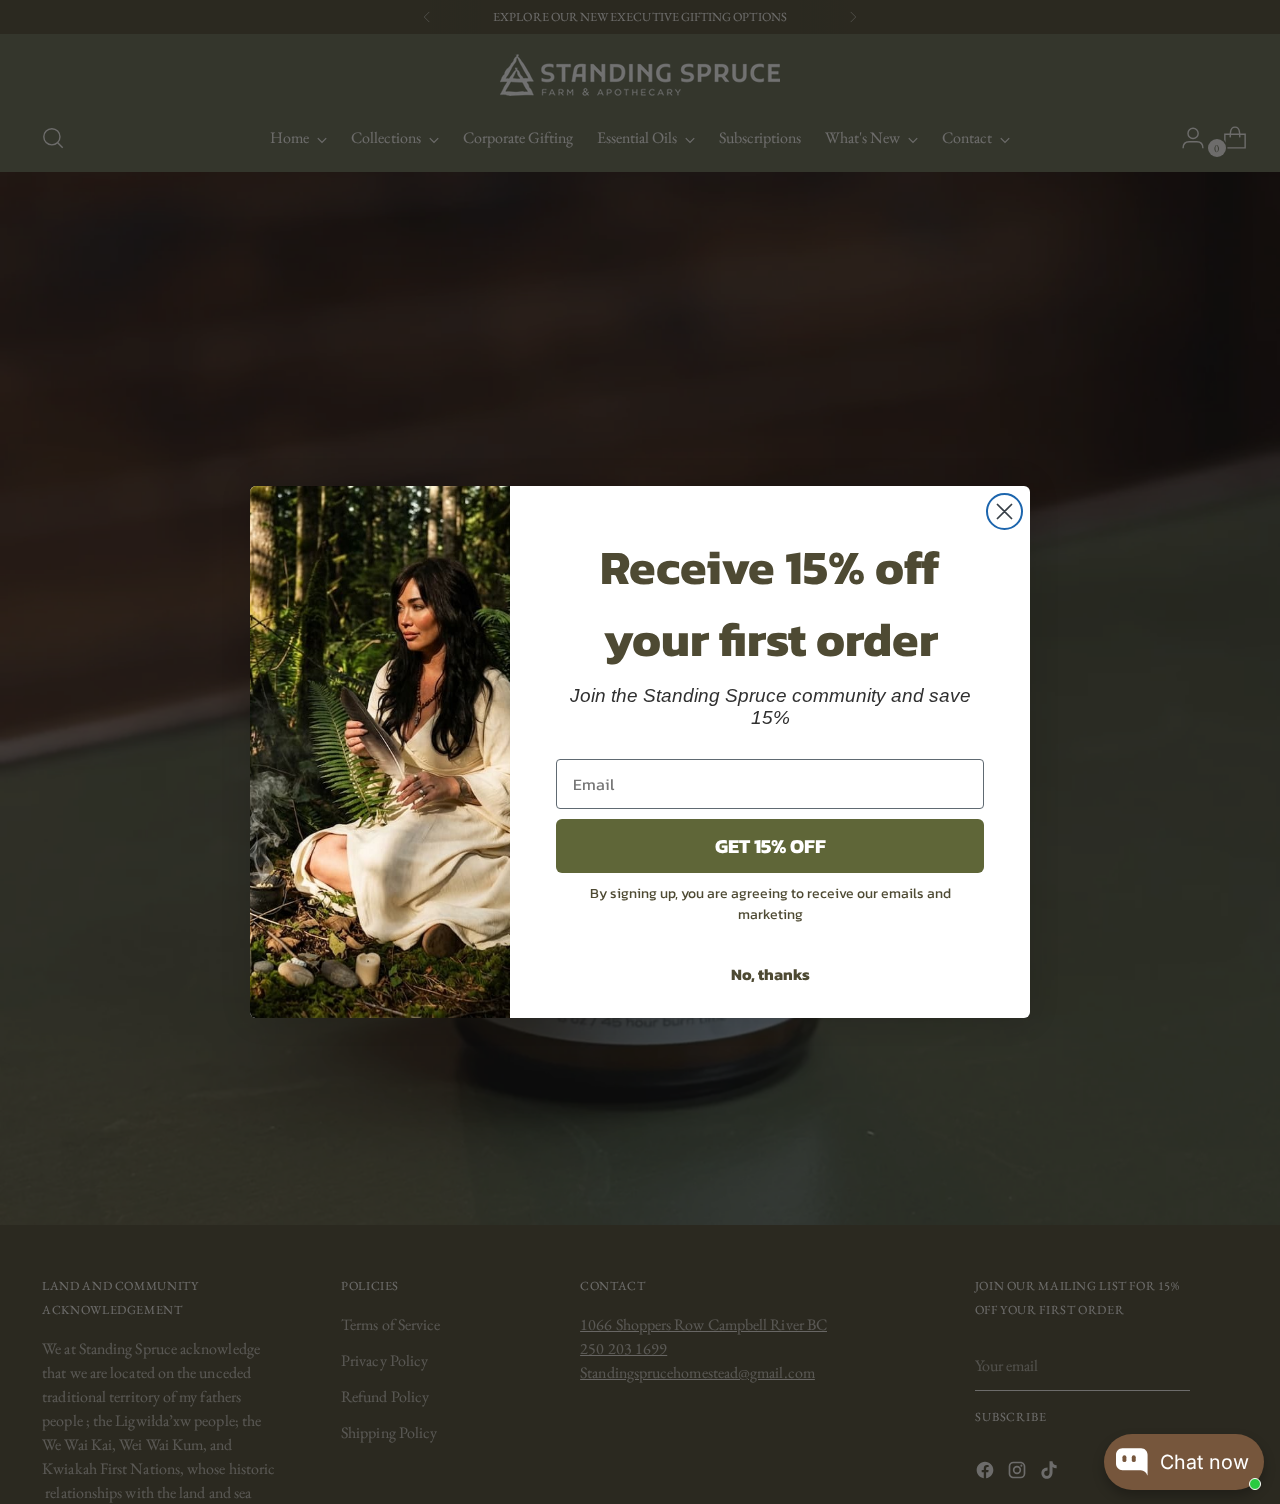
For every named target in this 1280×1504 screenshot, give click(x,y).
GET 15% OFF (770, 846)
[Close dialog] (1004, 511)
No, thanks (770, 974)
